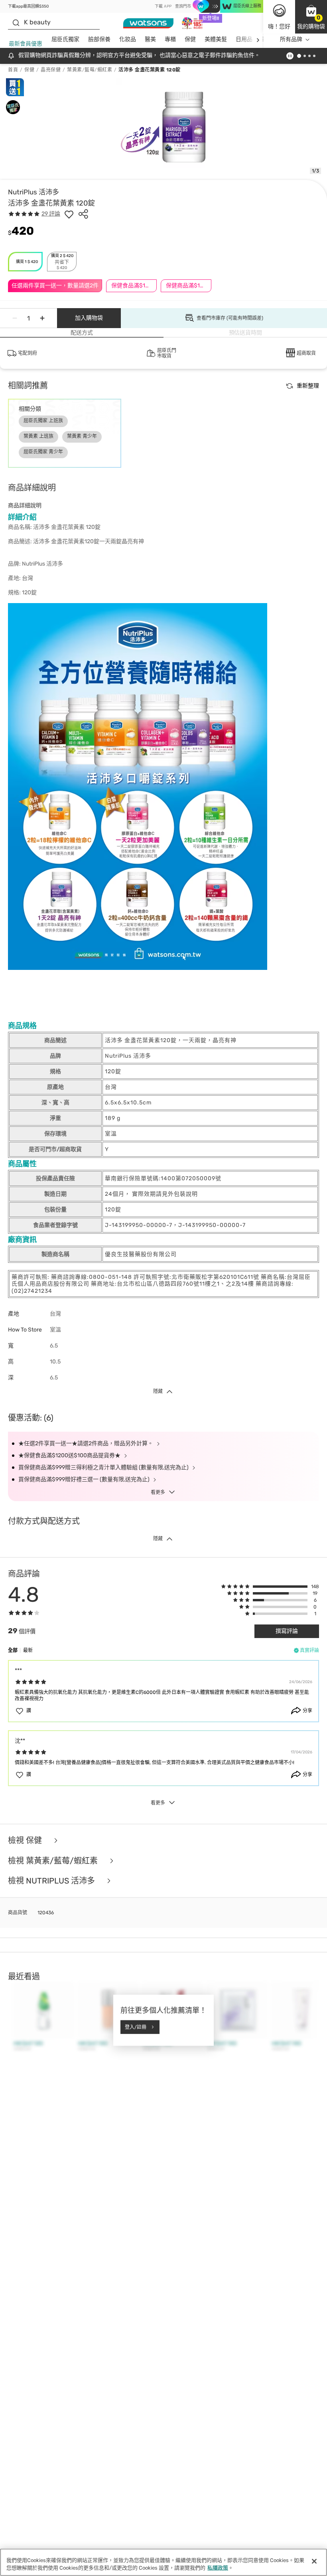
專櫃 (170, 39)
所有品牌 (291, 39)
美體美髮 (216, 39)
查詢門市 (183, 6)
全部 (13, 1650)
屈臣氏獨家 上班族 (43, 421)
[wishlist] (69, 214)
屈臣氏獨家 (65, 39)
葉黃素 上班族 (38, 436)
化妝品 (128, 39)
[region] (163, 2562)
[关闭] (314, 2561)
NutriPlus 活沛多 (33, 192)
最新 (28, 1650)
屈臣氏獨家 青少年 (43, 452)
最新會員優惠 (26, 44)
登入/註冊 (136, 2027)
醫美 (150, 39)
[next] (258, 40)
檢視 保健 (26, 1841)
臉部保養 (99, 39)
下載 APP (163, 6)
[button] (311, 17)
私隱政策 (218, 2568)
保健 (190, 39)
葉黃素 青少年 (82, 436)
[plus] (42, 318)
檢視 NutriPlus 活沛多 (52, 1881)
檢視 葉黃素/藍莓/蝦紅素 (54, 1861)
